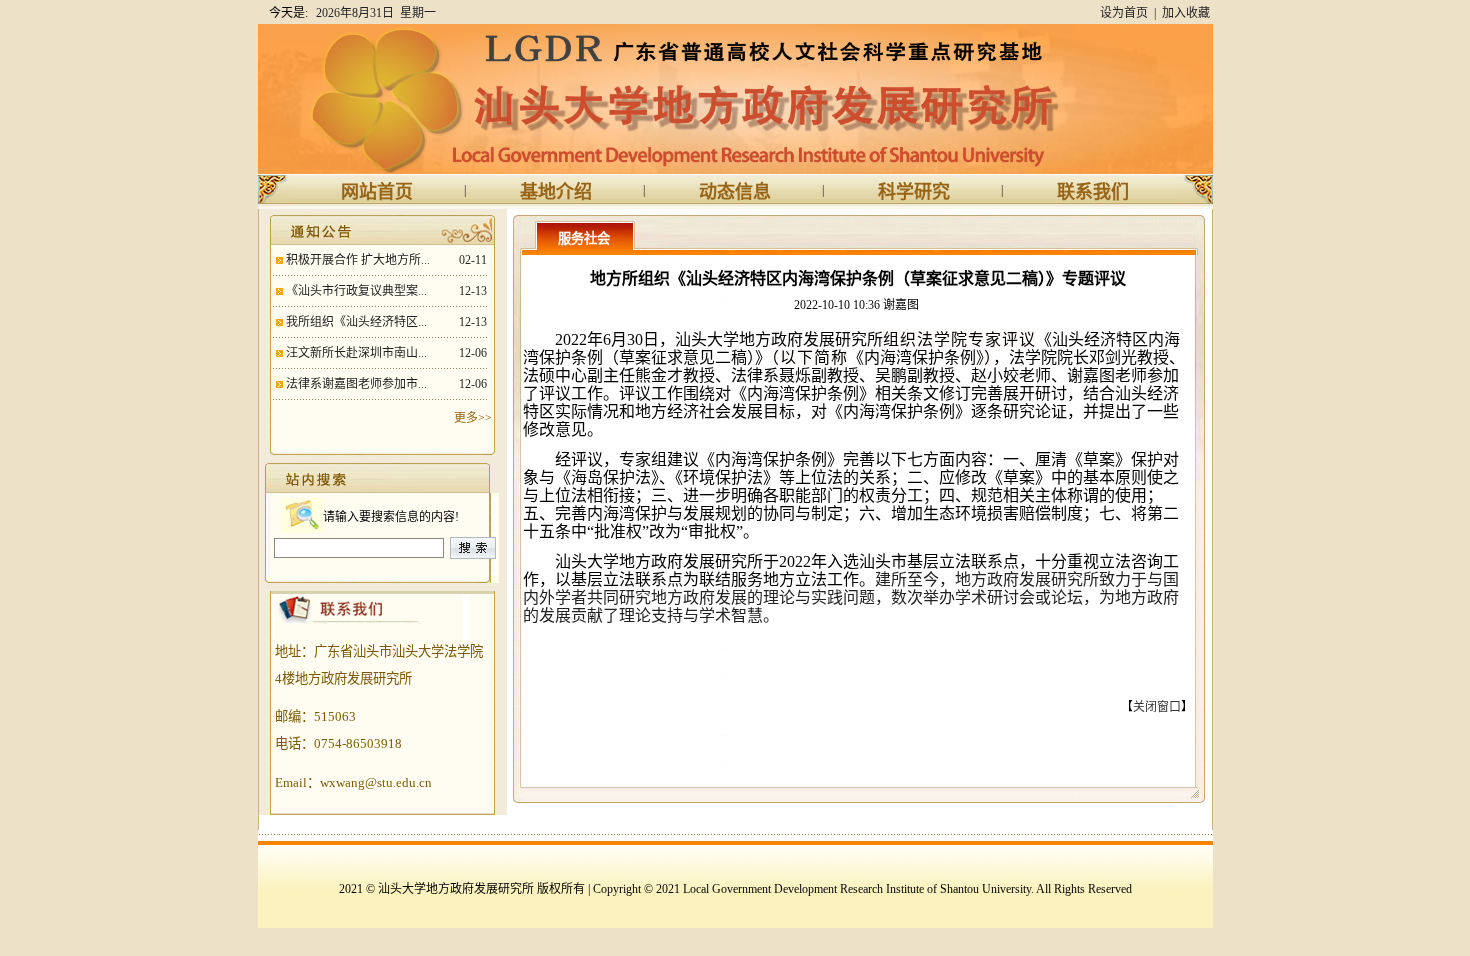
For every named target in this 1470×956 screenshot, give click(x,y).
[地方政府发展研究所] (683, 170)
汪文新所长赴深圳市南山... (356, 353)
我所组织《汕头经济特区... (356, 322)
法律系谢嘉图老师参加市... (356, 384)
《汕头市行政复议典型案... (356, 291)
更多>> (473, 418)
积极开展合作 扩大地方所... (358, 260)
